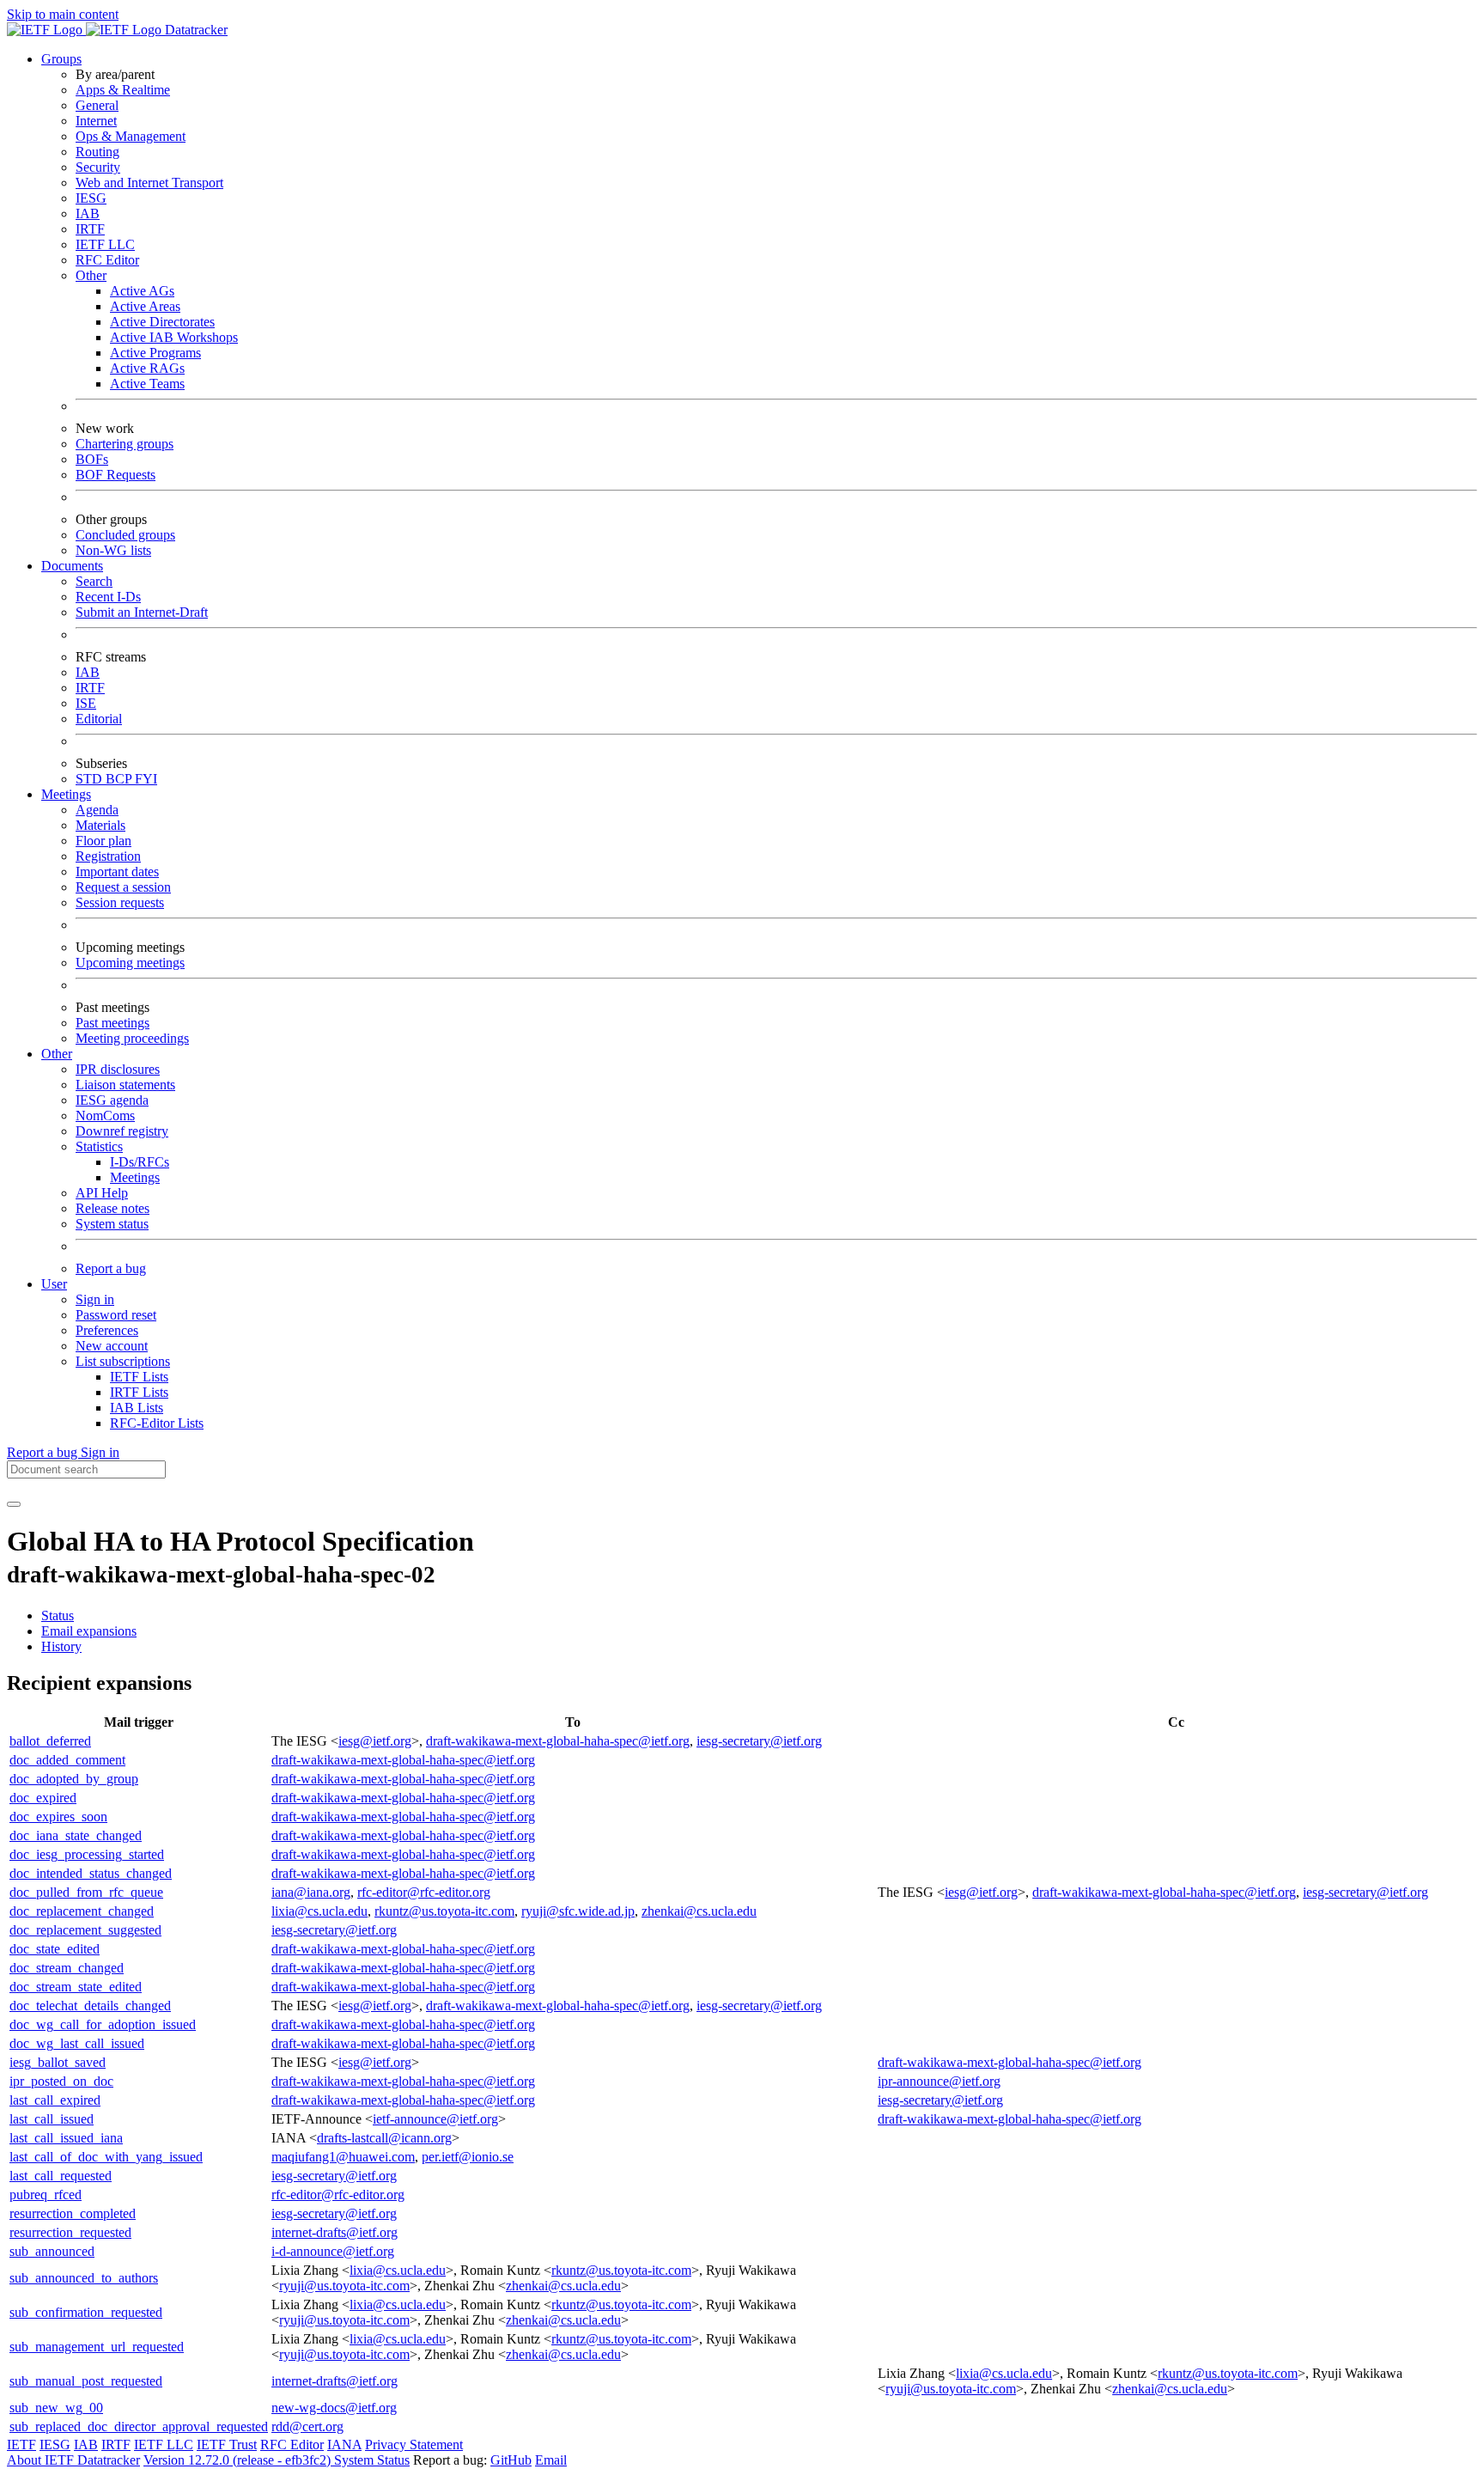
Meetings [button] (66, 794)
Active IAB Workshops (174, 337)
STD (91, 779)
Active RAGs (147, 368)
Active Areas (145, 306)
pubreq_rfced (46, 2195)
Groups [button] (61, 59)
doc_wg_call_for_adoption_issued (103, 2024)
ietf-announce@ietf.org (435, 2119)
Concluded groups (125, 535)
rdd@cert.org (307, 2426)
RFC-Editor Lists (157, 1423)
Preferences (107, 1330)
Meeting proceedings (132, 1038)
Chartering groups (125, 444)
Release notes (113, 1208)
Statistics (99, 1146)
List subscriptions (123, 1361)
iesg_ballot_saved (58, 2062)
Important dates (117, 872)
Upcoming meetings (130, 963)
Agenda (97, 810)
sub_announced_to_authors (84, 2278)
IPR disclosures (118, 1069)
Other (91, 275)
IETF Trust (227, 2445)
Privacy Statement (414, 2445)
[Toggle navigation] (14, 1504)
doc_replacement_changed (82, 1911)
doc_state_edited (55, 1949)
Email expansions (89, 1631)
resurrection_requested (70, 2232)
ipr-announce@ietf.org (939, 2081)
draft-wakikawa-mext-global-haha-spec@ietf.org (558, 1741)
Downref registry (122, 1131)
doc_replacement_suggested (85, 1930)
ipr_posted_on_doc (61, 2081)
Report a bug (111, 1268)
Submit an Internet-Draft (142, 612)
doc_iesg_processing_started (87, 1854)
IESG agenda (112, 1100)
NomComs (105, 1116)
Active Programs (155, 353)
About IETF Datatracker (73, 2460)
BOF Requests (116, 475)
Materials (100, 825)
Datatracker (195, 30)
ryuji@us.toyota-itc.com (344, 2286)
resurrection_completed (73, 2213)
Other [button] (57, 1054)
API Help (102, 1193)
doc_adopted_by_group (74, 1779)
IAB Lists (137, 1408)
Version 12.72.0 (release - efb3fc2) (239, 2460)
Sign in (95, 1299)
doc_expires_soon (58, 1817)
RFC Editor (107, 260)
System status (112, 1224)
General (97, 105)
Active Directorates (162, 322)
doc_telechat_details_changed (90, 2006)
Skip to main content (63, 14)
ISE (86, 703)
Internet (96, 121)
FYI (146, 779)
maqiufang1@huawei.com (343, 2157)
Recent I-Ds (108, 597)
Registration (108, 856)
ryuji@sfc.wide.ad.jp (578, 1911)
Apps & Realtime (123, 90)
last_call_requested (61, 2176)
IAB (88, 213)
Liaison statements (125, 1085)
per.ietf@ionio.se (468, 2157)
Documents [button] (72, 566)
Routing (97, 152)
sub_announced (52, 2251)
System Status (372, 2460)
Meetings (135, 1177)
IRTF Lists (139, 1392)
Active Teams (147, 384)
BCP (120, 779)
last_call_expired (55, 2100)
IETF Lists (139, 1377)
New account (112, 1346)
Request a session (123, 887)
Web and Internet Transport (149, 183)
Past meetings (113, 1023)
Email (551, 2460)
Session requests (120, 902)
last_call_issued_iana (66, 2138)
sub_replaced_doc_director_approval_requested (139, 2426)
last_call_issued (52, 2119)
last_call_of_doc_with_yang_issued (106, 2157)
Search (94, 581)
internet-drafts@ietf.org (335, 2232)
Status (58, 1615)
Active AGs (142, 291)
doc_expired (43, 1798)
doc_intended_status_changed (91, 1873)
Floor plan (103, 841)
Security (98, 167)
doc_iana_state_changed (76, 1835)
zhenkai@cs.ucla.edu (699, 1911)
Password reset (116, 1315)
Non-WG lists (113, 550)
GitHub (511, 2460)
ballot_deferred (50, 1741)
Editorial (99, 719)
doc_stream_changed (67, 1968)
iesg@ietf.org (375, 1741)
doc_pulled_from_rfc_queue (86, 1892)
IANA (344, 2445)
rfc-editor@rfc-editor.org (424, 1892)
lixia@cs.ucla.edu (319, 1911)
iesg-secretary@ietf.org (759, 1741)
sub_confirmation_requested (86, 2312)
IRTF (90, 229)
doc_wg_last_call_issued (77, 2043)
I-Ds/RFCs (140, 1162)
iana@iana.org (311, 1892)
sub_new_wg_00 (56, 2408)
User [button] (54, 1284)
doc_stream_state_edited (76, 1987)
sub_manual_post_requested (86, 2381)
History (61, 1646)
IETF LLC (105, 244)
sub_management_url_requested (97, 2347)
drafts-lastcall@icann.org (384, 2138)
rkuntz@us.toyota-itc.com (444, 1911)
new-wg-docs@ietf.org (334, 2408)
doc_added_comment (67, 1760)
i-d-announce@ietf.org (333, 2251)
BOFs (92, 459)
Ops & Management (131, 136)
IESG (91, 198)
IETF (21, 2445)
